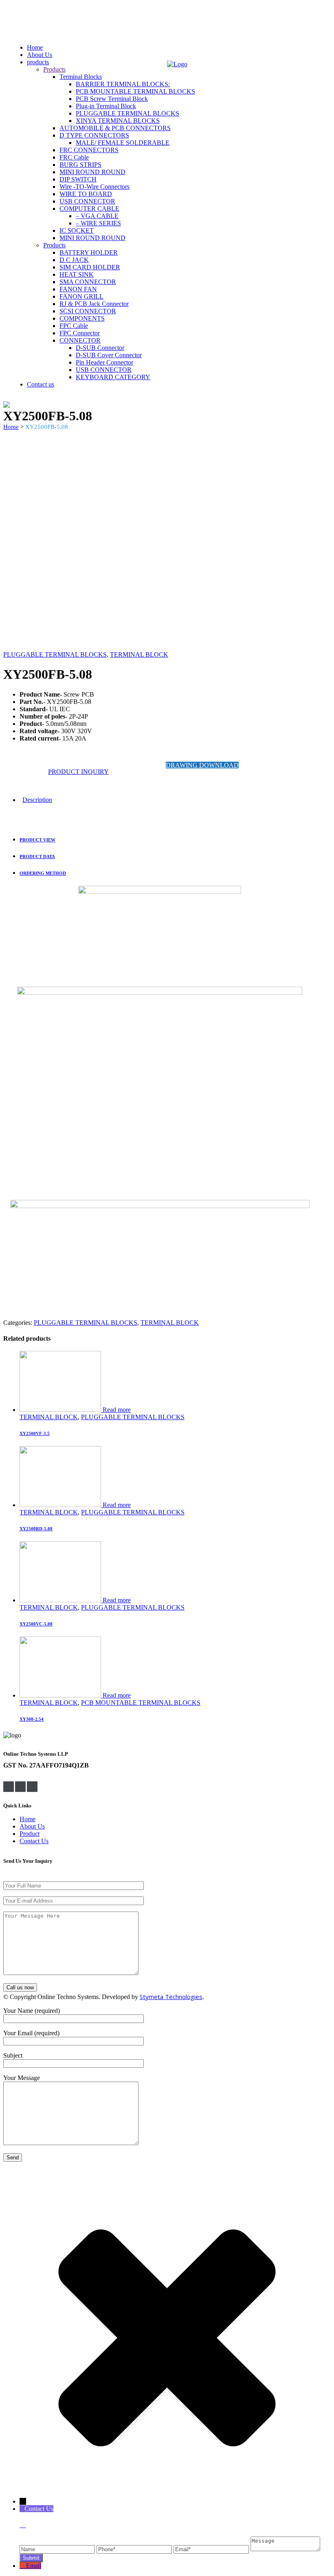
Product (30, 1834)
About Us (32, 1826)
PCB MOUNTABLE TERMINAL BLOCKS (141, 1703)
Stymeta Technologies (171, 1997)
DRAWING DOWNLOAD (202, 765)
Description (37, 800)
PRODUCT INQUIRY (78, 772)
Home (11, 427)
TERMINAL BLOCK (139, 654)
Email (34, 2566)
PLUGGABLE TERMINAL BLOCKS (55, 654)
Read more (117, 1410)
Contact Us (34, 1841)
